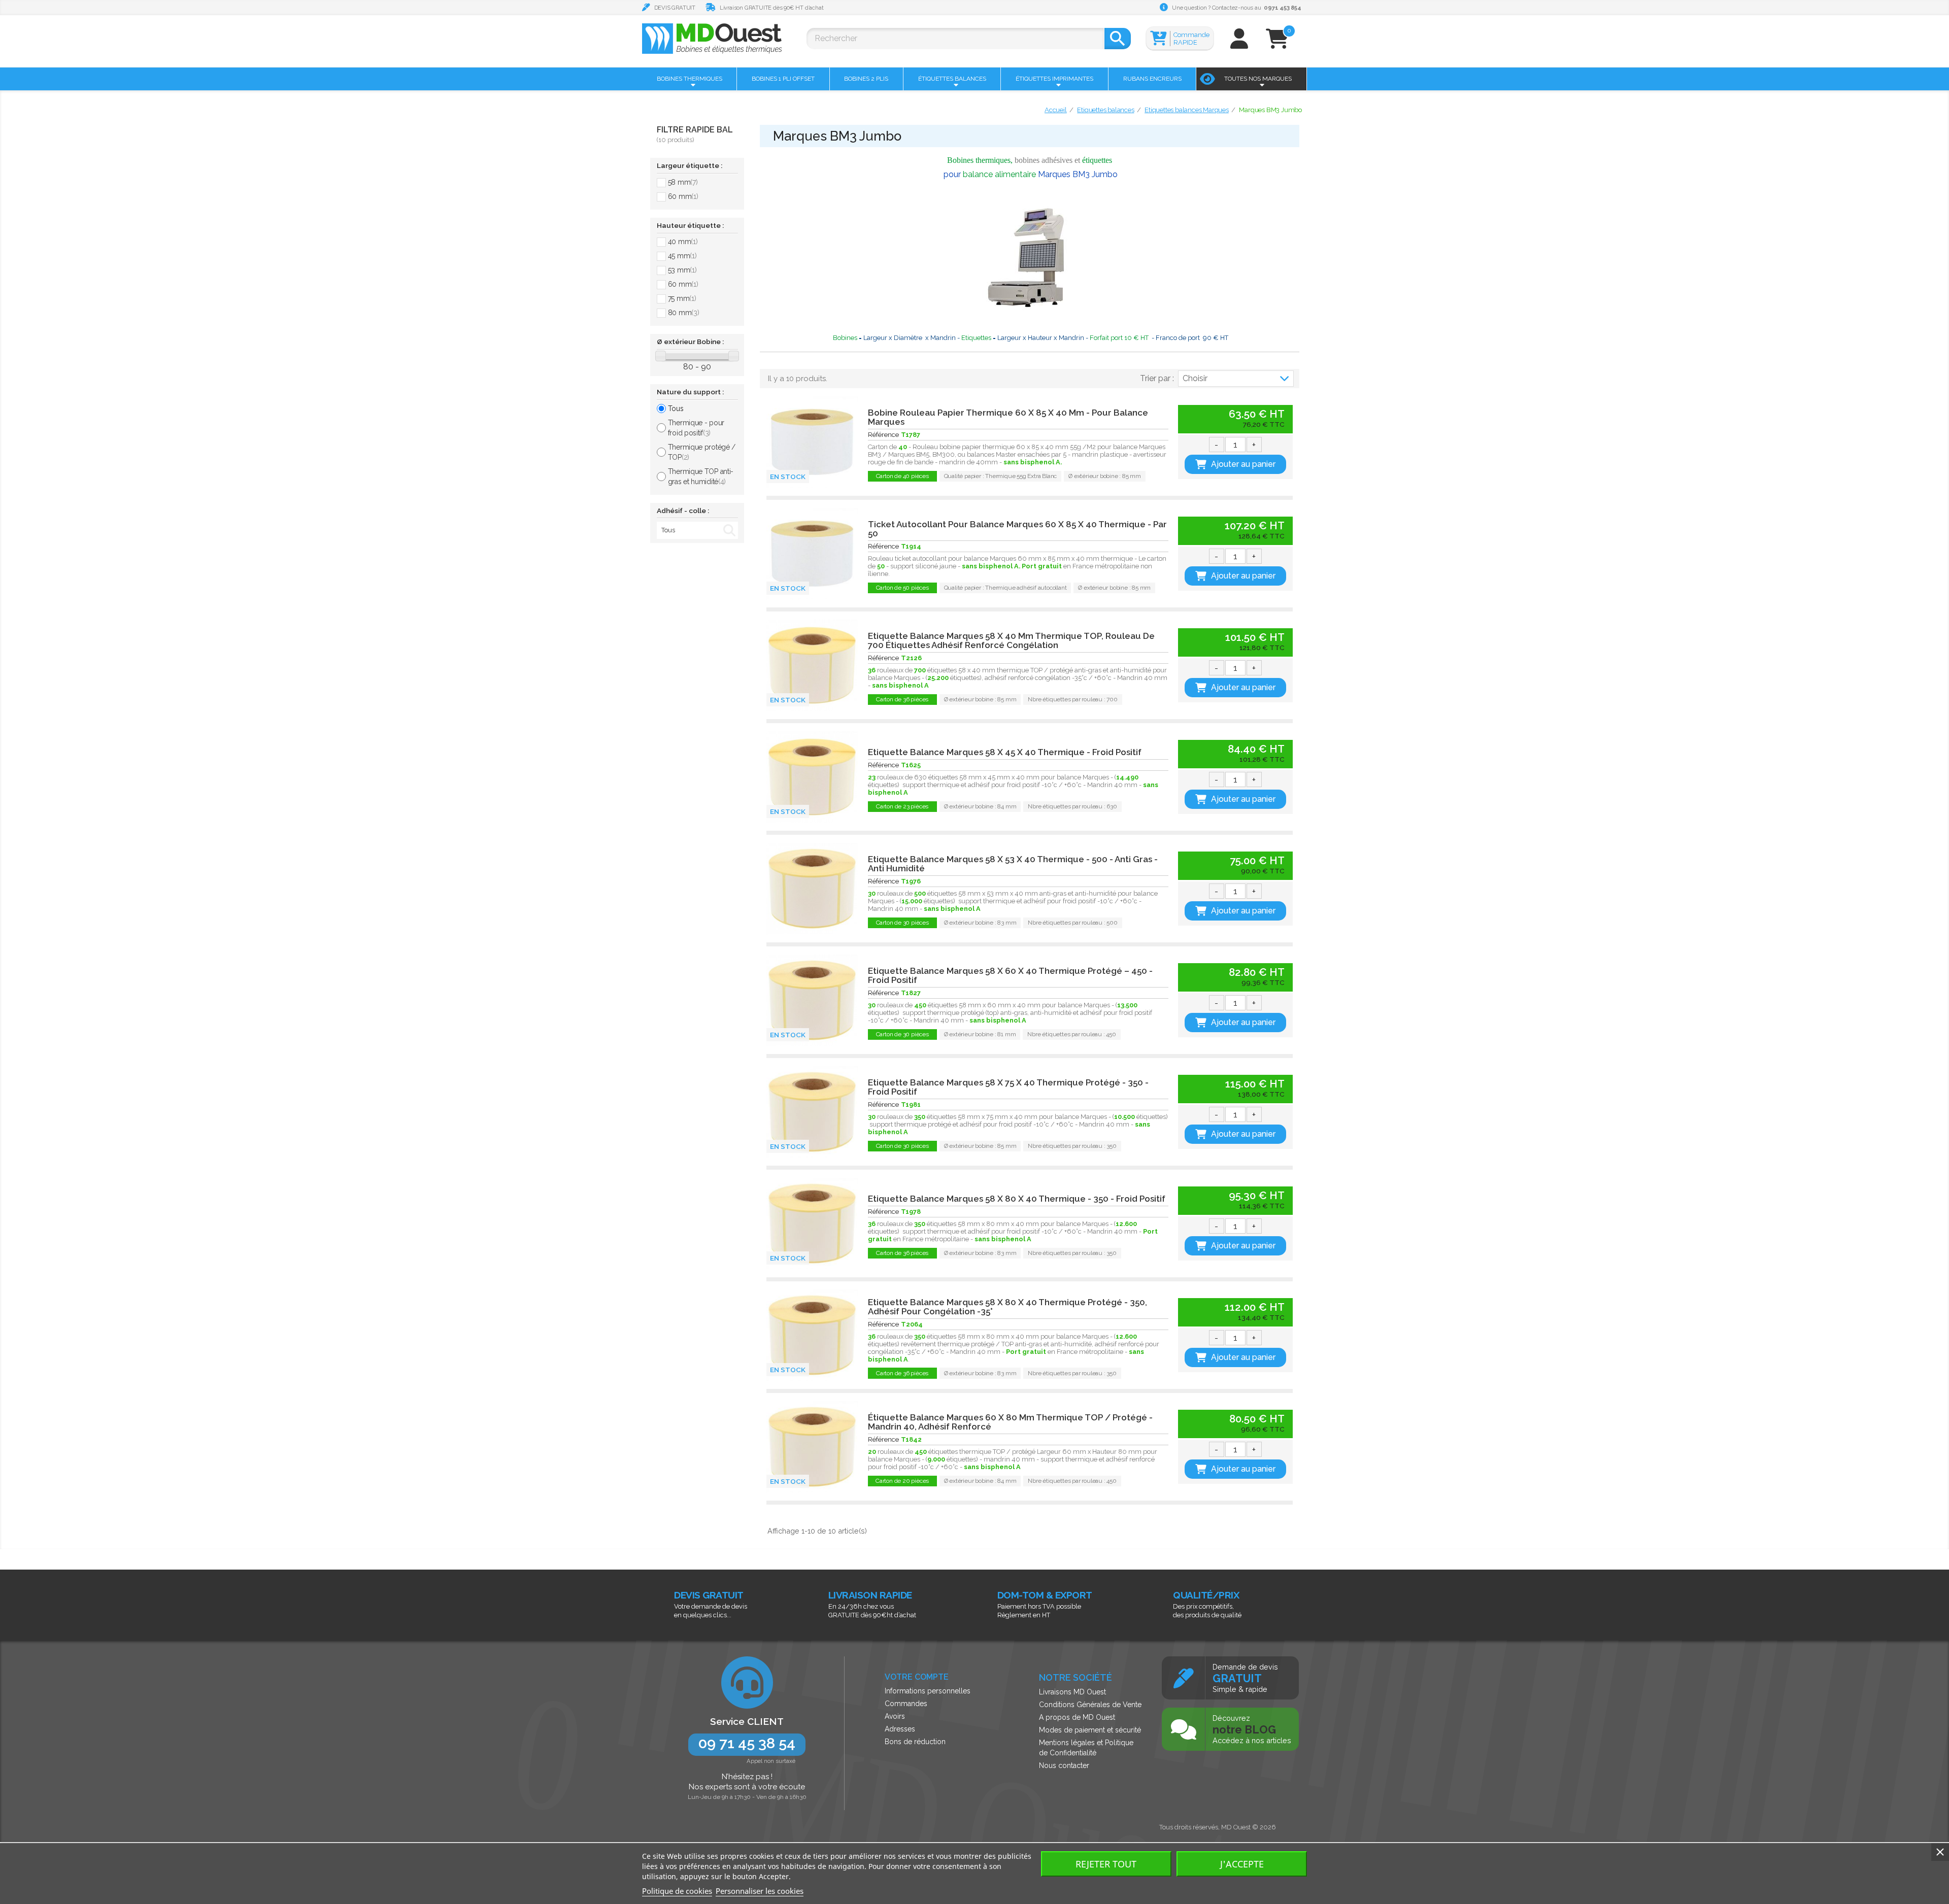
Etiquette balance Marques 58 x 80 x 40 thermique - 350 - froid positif (1017, 1199)
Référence (883, 435)
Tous (676, 409)
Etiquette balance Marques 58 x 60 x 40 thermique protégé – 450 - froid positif (1010, 975)
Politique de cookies (677, 1891)
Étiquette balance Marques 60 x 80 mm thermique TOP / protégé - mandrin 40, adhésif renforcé (1010, 1422)
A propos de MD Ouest (1077, 1717)
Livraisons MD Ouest (1072, 1692)
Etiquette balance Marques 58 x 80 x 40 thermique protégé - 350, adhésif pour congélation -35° (1007, 1307)
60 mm (683, 196)
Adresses (900, 1729)
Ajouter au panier (1243, 464)
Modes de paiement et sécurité (1090, 1730)
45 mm (682, 256)
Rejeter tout (1106, 1864)
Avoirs (895, 1716)
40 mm (683, 242)
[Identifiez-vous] (1239, 43)
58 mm (683, 182)
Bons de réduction (915, 1742)
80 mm (684, 313)
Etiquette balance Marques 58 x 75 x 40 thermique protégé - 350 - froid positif (1008, 1087)
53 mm (682, 270)
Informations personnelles (928, 1691)
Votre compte (917, 1677)
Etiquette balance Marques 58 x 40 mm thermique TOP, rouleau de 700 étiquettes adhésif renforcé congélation (1011, 640)
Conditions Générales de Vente (1090, 1705)
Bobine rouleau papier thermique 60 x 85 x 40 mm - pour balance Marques (1008, 417)
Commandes (906, 1704)
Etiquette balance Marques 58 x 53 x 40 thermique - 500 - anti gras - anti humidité (1013, 864)
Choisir (1195, 378)
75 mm (682, 298)
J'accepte (1242, 1864)
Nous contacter (1064, 1765)
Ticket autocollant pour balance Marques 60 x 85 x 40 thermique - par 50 (1017, 529)
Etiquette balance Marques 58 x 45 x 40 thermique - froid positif (1005, 752)
